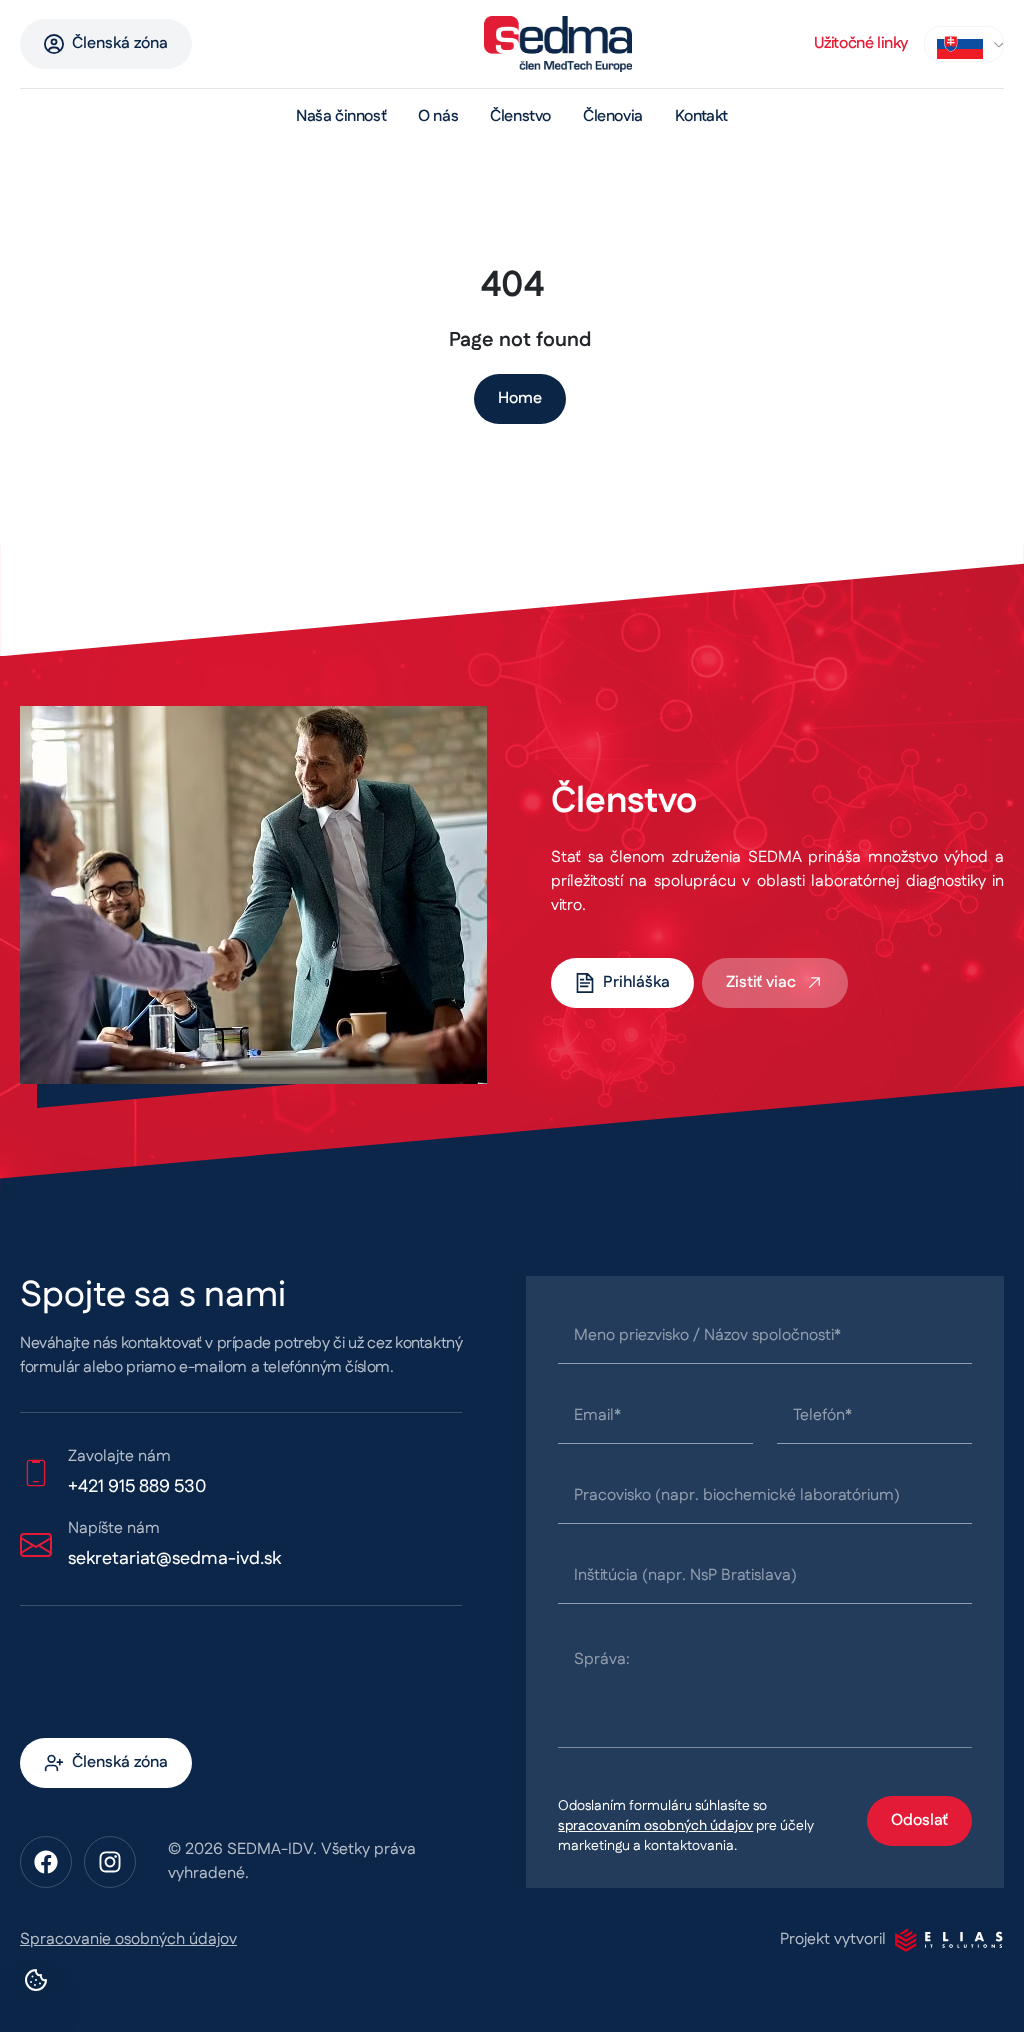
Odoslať (919, 1820)
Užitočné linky (861, 43)
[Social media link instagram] (110, 1862)
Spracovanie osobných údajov (128, 1939)
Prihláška (636, 982)
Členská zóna (120, 43)
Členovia (613, 116)
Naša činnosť (341, 116)
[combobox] (964, 44)
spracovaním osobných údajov (655, 1826)
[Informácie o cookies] (36, 1980)
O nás (438, 116)
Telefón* (822, 1415)
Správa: (602, 1659)
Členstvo (520, 116)
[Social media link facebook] (46, 1862)
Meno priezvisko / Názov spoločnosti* (707, 1335)
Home (520, 398)
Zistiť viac (761, 982)
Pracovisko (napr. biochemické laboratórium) (737, 1495)
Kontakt (701, 116)
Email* (597, 1415)
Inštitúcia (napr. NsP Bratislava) (685, 1575)
